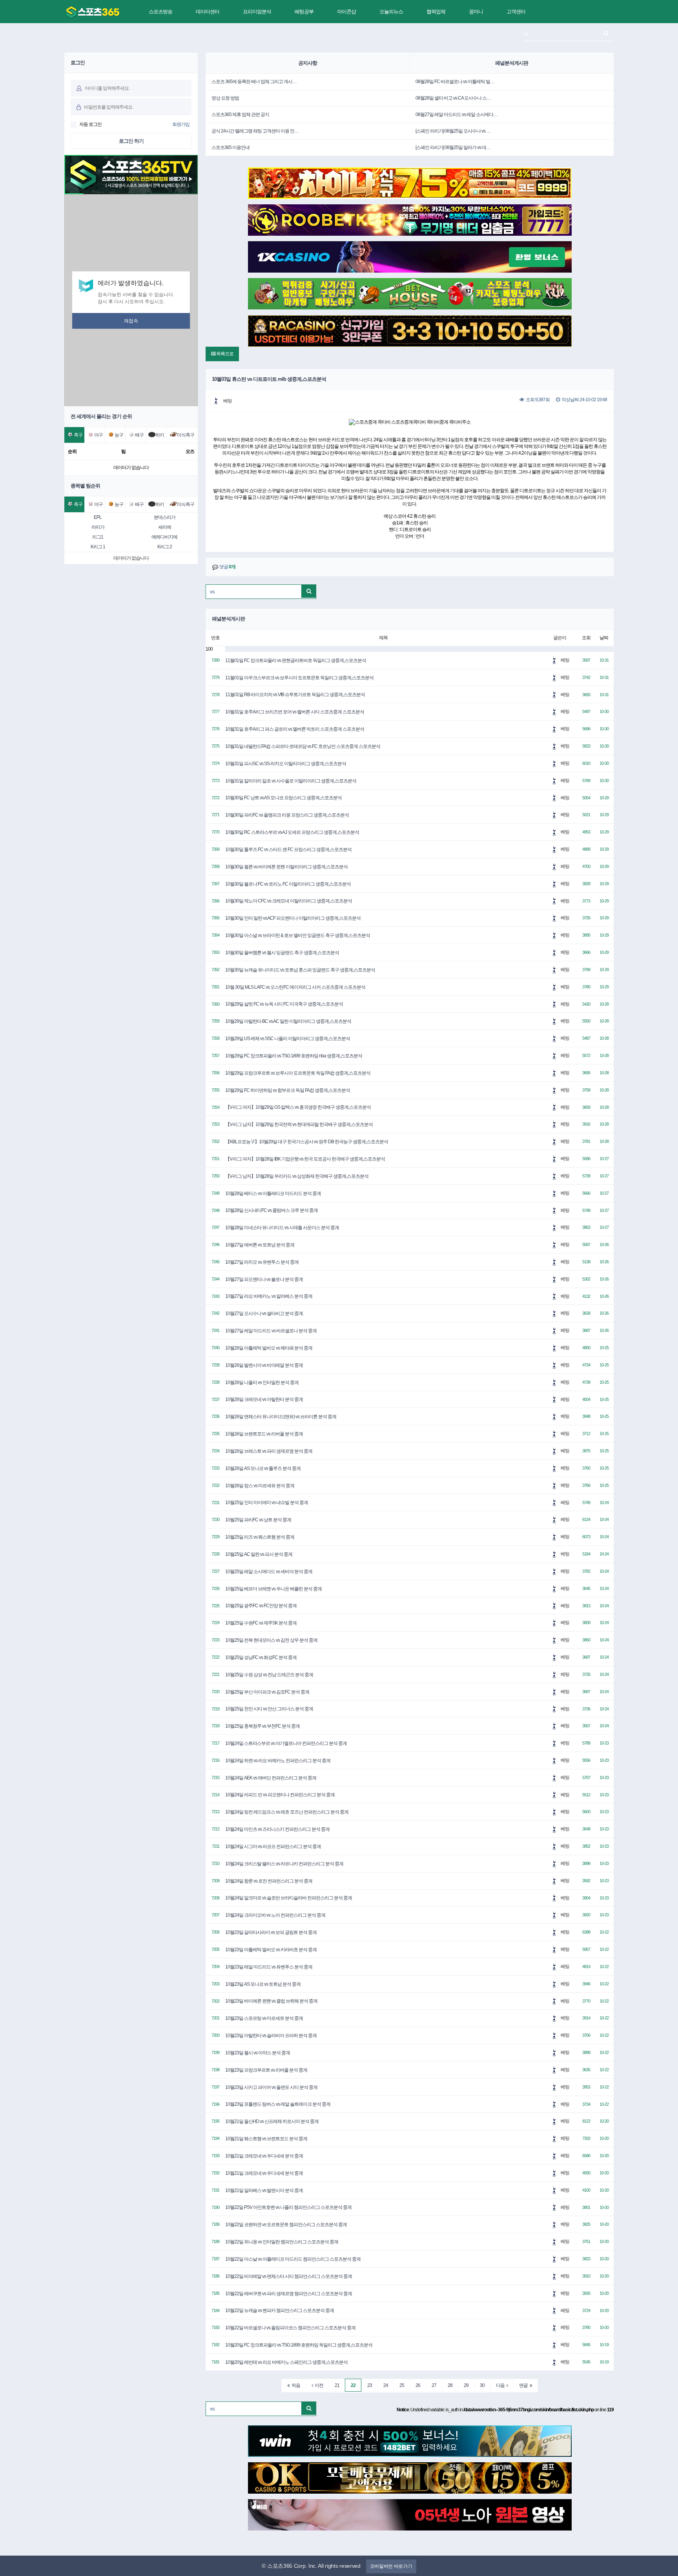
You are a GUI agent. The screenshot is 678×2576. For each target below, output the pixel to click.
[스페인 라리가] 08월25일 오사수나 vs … (453, 131)
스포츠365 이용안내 (231, 147)
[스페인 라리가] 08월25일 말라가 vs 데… (453, 147)
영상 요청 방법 (225, 98)
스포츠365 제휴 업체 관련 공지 (240, 115)
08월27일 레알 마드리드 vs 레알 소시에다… (457, 115)
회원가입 (181, 124)
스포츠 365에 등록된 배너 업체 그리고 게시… (254, 82)
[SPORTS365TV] (93, 12)
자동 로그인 (90, 124)
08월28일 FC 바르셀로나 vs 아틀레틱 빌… (455, 82)
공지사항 (308, 63)
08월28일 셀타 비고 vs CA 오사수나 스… (453, 98)
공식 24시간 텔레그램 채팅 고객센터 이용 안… (255, 131)
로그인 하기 (131, 141)
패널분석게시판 (512, 63)
